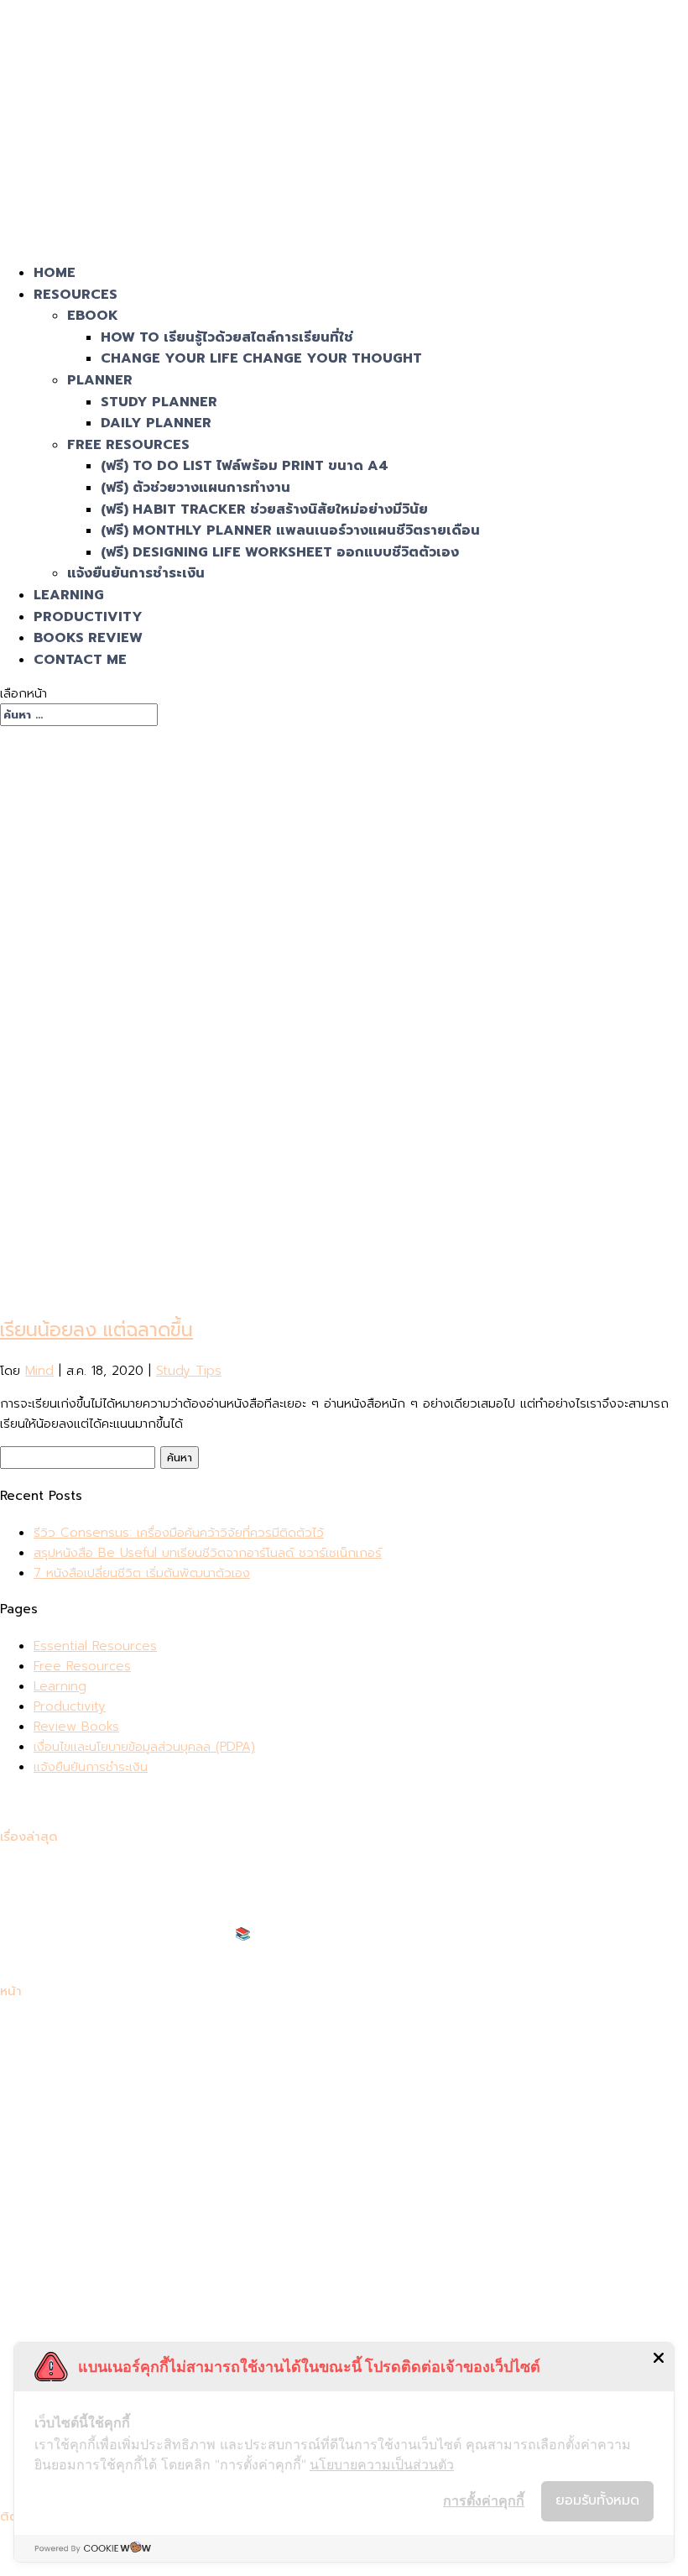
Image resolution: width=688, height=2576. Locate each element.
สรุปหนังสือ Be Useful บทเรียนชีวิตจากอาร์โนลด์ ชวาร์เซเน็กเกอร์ (208, 1553)
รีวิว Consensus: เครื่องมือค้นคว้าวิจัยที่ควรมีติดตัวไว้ (179, 1533)
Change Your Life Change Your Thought (261, 358)
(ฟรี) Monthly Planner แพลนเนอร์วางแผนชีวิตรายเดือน (290, 530)
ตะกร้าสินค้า (64, 2149)
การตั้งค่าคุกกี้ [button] (484, 2500)
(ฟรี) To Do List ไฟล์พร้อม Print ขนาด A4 (245, 466)
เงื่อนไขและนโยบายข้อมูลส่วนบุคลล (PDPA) (144, 1747)
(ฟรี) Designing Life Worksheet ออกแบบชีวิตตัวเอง (280, 552)
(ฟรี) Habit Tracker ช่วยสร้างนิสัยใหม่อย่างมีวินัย (264, 509)
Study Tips (189, 1371)
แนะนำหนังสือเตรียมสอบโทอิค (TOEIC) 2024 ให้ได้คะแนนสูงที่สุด (203, 1954)
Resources (76, 295)
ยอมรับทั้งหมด (597, 2500)
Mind (39, 1371)
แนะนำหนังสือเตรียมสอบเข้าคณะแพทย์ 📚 (142, 1934)
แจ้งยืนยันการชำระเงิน (136, 573)
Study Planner (159, 402)
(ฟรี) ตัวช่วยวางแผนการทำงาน (195, 488)
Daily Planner (156, 423)
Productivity (88, 617)
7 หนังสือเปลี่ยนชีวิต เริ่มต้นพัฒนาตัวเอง (142, 1573)
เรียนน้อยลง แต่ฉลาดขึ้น (96, 1330)
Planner (100, 380)
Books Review (88, 638)
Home (55, 273)
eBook (93, 316)
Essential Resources (95, 1646)
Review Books (76, 1727)
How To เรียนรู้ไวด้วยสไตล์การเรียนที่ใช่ (227, 337)
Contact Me (80, 660)
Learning (69, 595)
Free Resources (128, 445)
